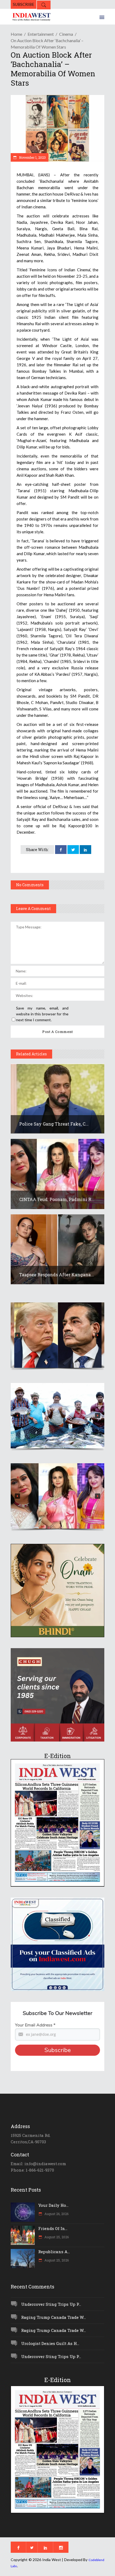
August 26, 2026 (56, 2214)
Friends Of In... (53, 2228)
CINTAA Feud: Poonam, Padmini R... (57, 1199)
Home (16, 34)
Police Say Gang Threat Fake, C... (54, 1124)
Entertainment (41, 34)
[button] (57, 1335)
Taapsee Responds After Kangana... (57, 1275)
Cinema (66, 34)
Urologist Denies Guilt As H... (50, 2343)
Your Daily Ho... (53, 2205)
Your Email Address (35, 2025)
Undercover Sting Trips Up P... (51, 2304)
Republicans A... (54, 2252)
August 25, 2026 (56, 2237)
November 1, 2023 (32, 157)
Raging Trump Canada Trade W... (53, 2317)
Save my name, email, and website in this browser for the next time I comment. (42, 1014)
